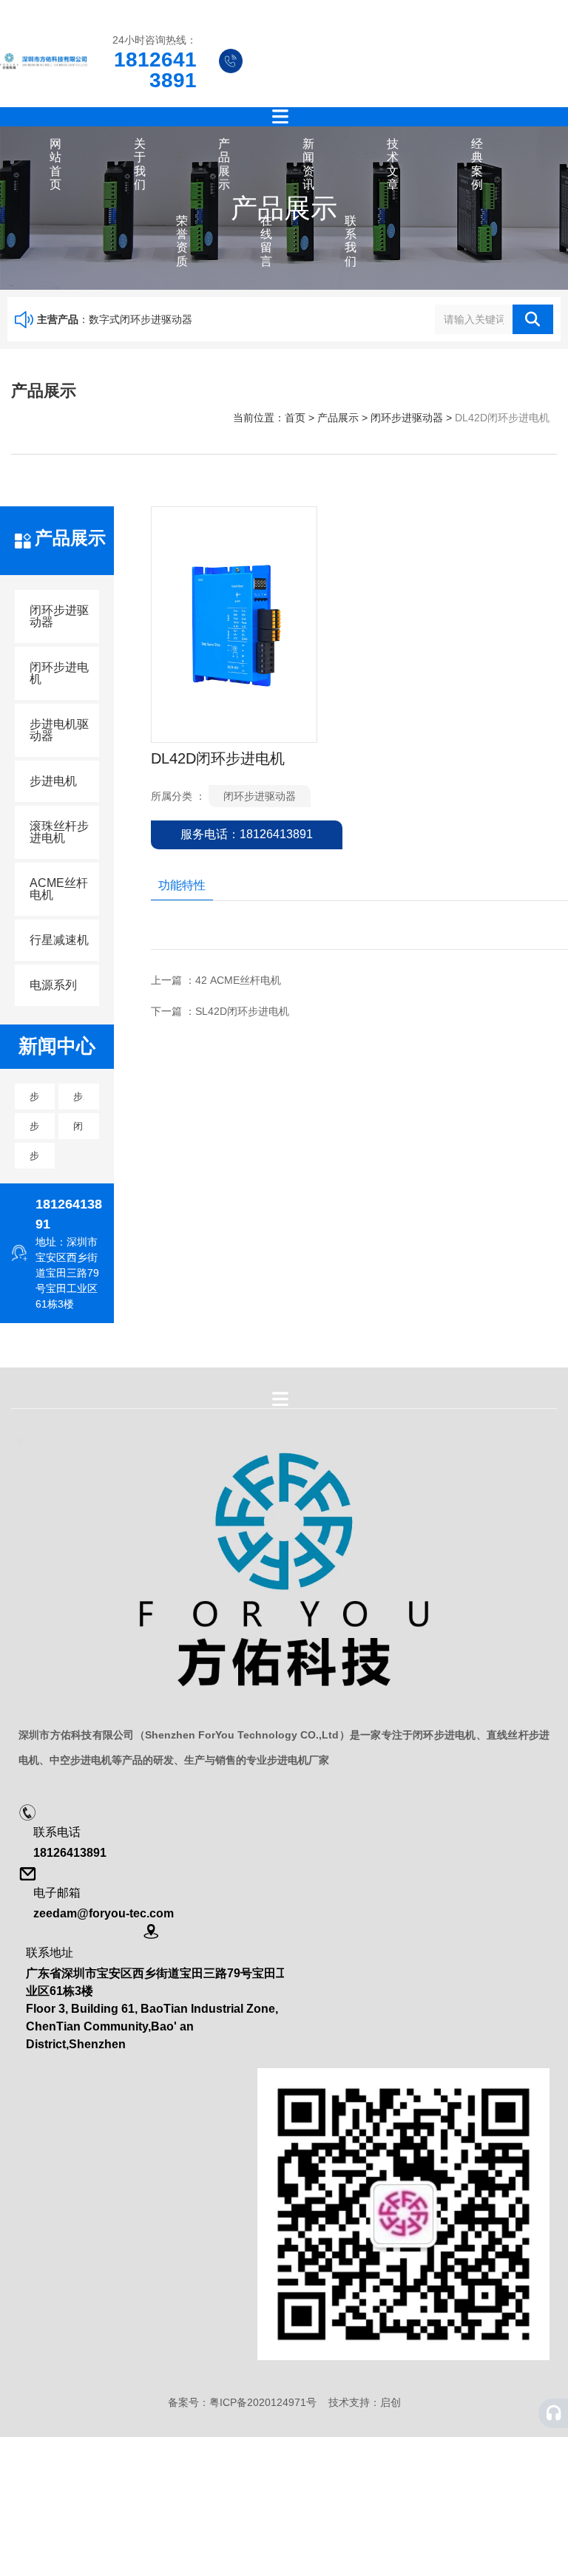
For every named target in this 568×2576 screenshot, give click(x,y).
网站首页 (55, 164)
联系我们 (351, 241)
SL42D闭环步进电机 (242, 1011)
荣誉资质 (182, 241)
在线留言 (266, 241)
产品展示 (224, 164)
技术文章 (393, 164)
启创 (390, 2402)
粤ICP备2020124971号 (263, 2402)
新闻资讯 (308, 164)
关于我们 (140, 164)
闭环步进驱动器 (407, 418)
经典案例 (477, 164)
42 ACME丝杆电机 (238, 980)
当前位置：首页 (271, 418)
